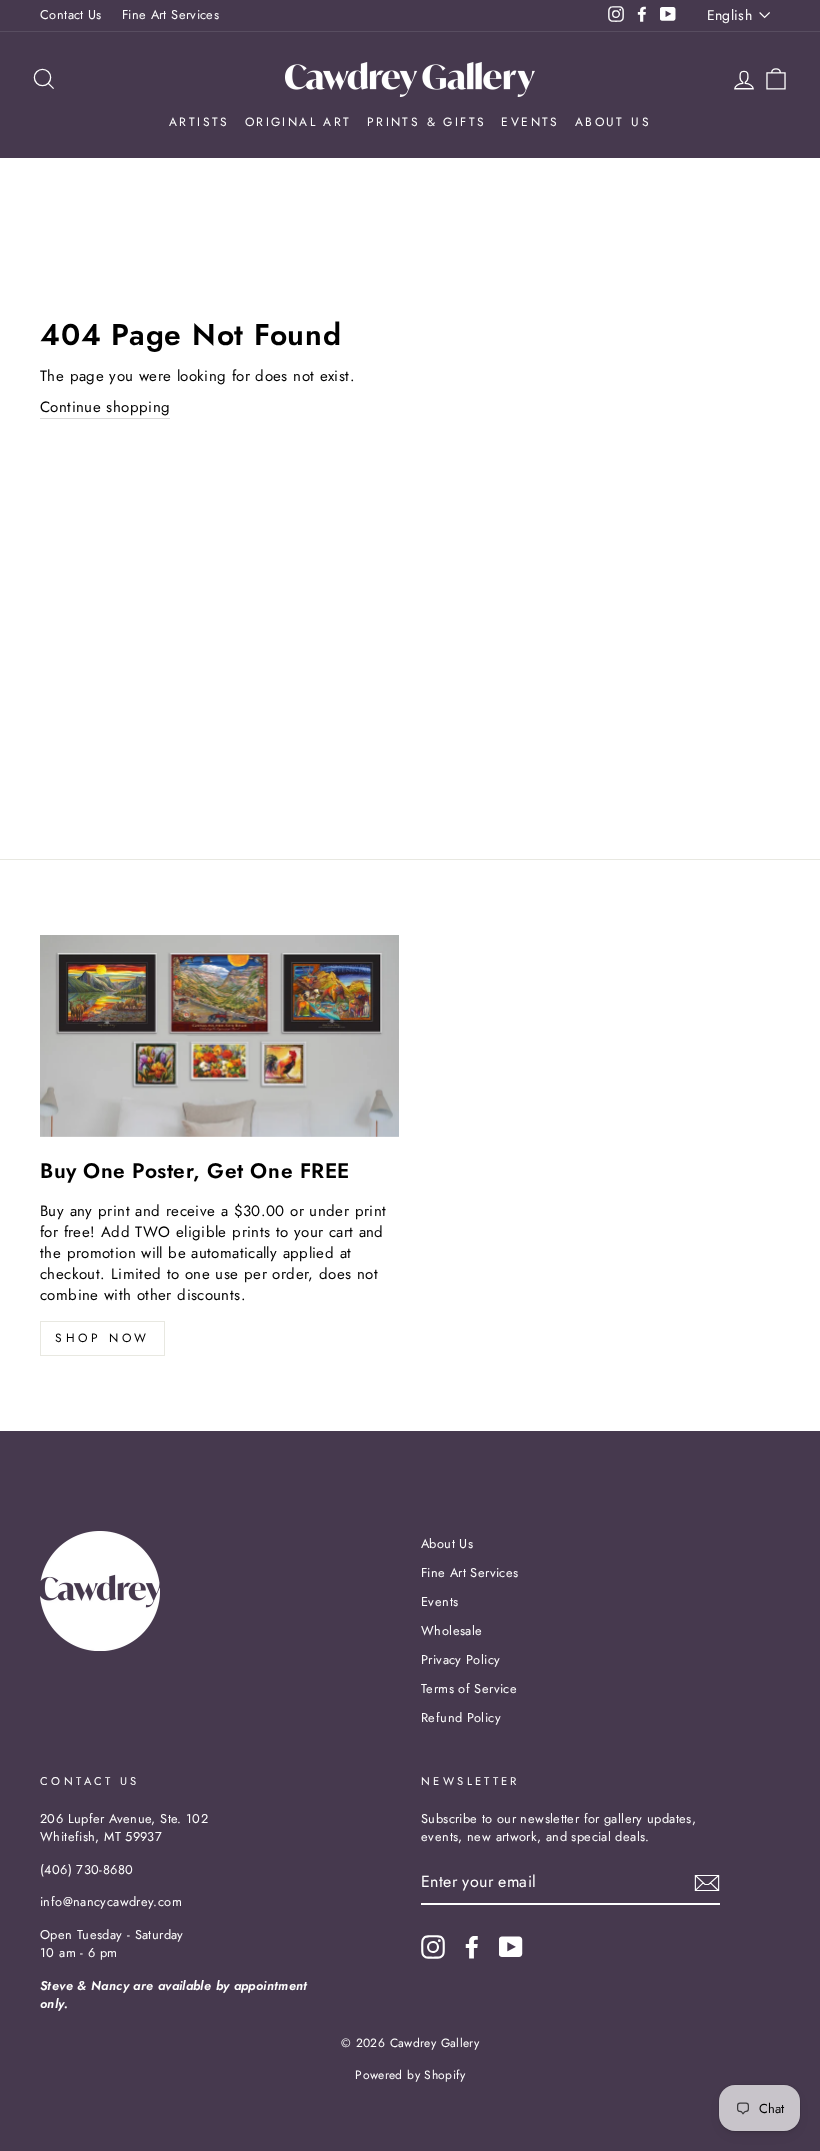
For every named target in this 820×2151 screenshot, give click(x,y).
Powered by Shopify (410, 2075)
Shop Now (102, 1338)
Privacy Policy (460, 1659)
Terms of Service (469, 1688)
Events (530, 122)
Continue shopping (105, 407)
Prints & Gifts (427, 122)
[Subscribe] (707, 1883)
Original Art (298, 122)
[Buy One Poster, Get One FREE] (219, 1036)
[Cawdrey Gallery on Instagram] (433, 1947)
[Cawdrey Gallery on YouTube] (511, 1947)
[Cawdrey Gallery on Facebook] (472, 1947)
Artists (199, 122)
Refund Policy (461, 1717)
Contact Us (71, 14)
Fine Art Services (170, 14)
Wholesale (451, 1630)
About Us (613, 122)
